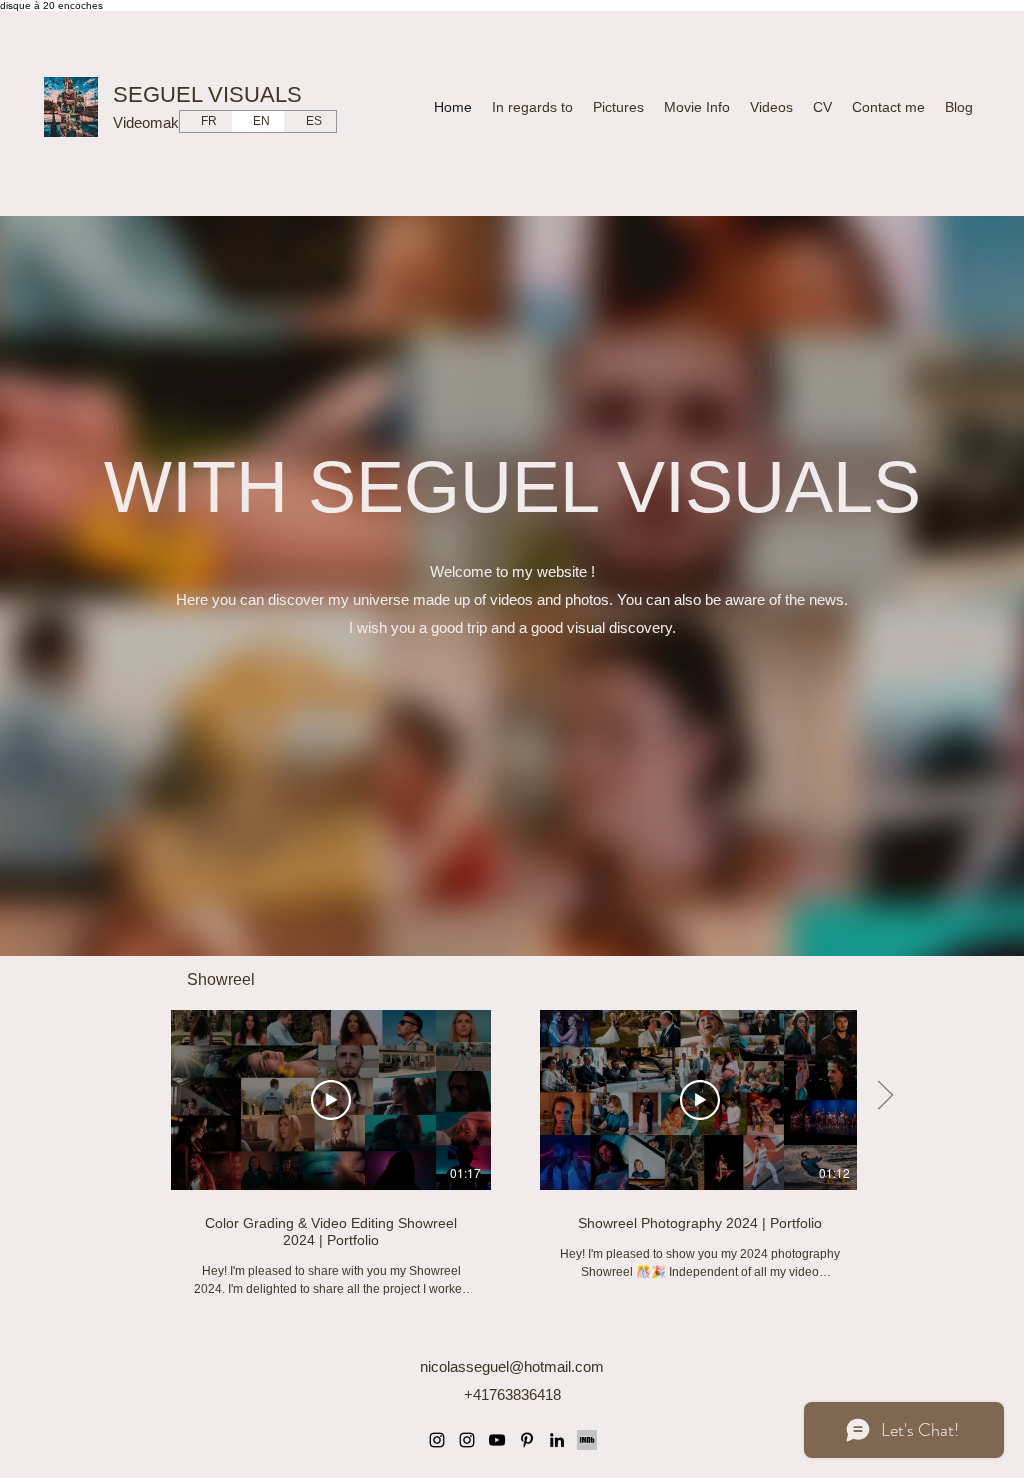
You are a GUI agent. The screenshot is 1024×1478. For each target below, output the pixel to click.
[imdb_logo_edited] (587, 1440)
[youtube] (497, 1440)
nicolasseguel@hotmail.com (512, 1366)
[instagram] (437, 1440)
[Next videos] (884, 1096)
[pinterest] (527, 1440)
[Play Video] (331, 1100)
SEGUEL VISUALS (207, 94)
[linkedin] (557, 1440)
